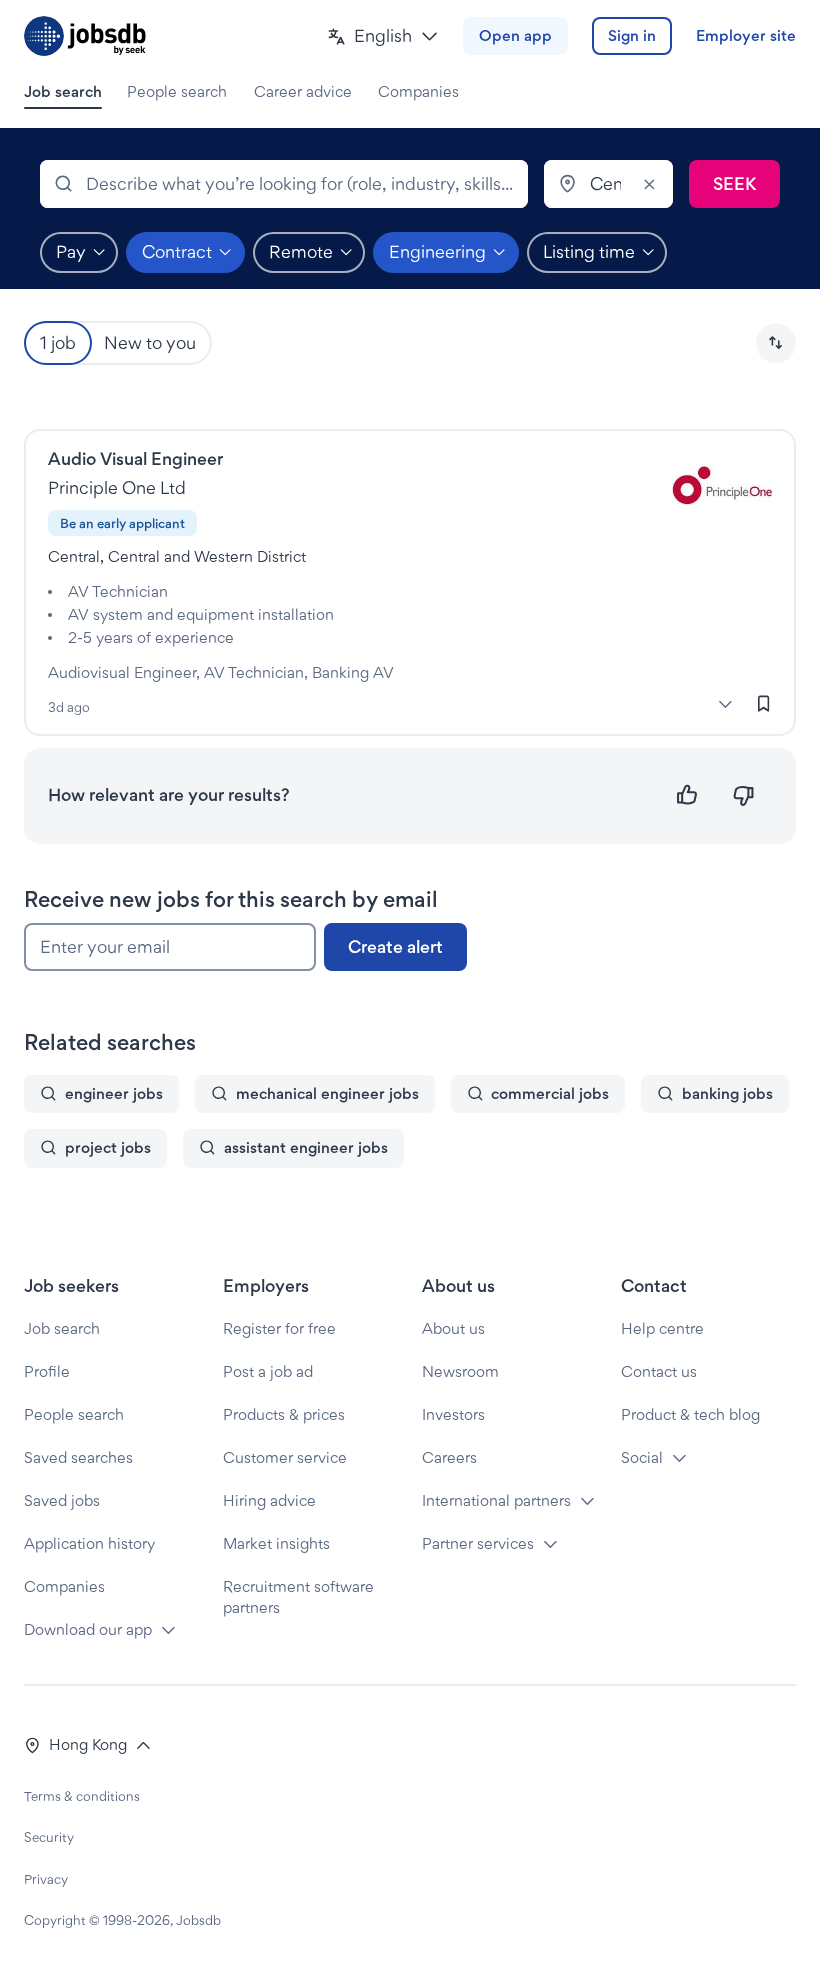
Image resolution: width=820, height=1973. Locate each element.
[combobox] (284, 184)
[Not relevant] (743, 795)
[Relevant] (687, 795)
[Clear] (649, 184)
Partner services (478, 1543)
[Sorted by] (776, 343)
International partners (496, 1500)
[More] (725, 705)
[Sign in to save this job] (764, 704)
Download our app (88, 1629)
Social (642, 1457)
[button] (383, 36)
